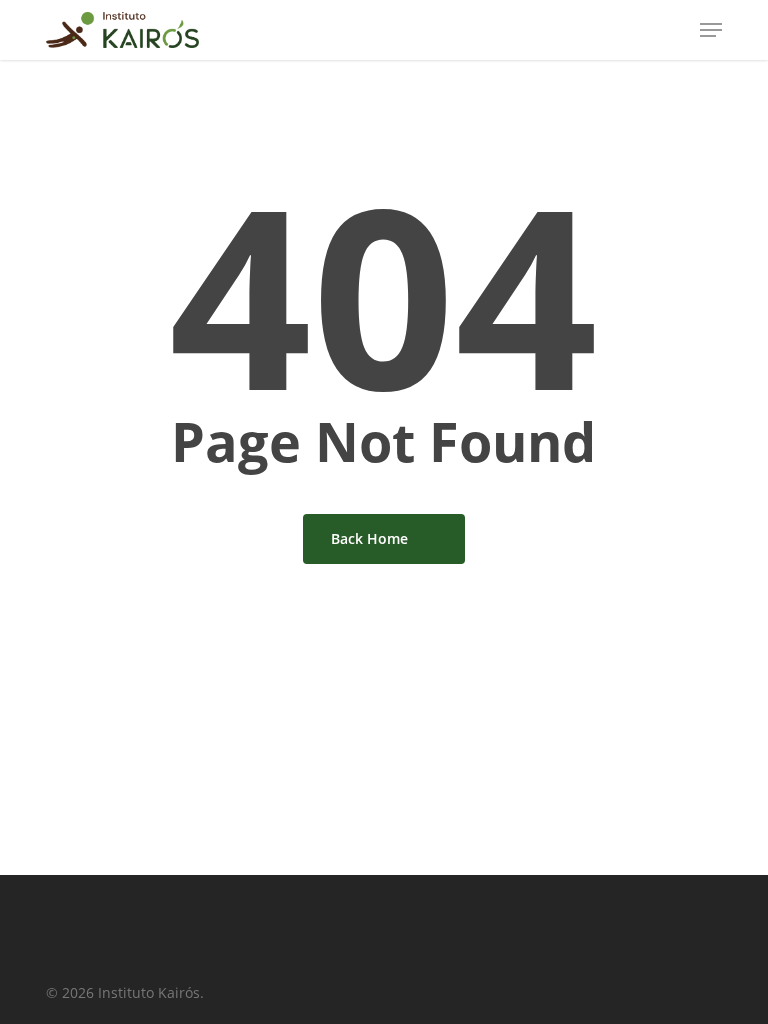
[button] (711, 30)
